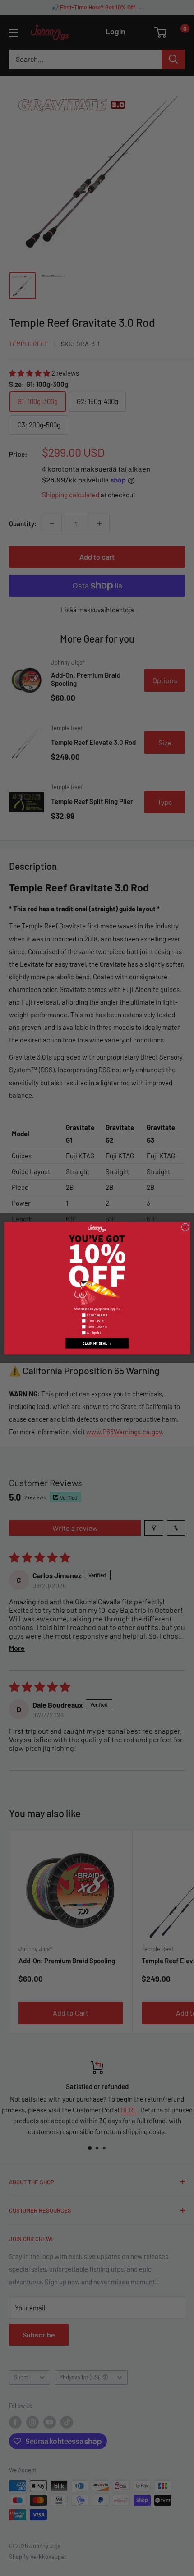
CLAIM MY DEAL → (97, 1343)
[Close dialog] (185, 1227)
